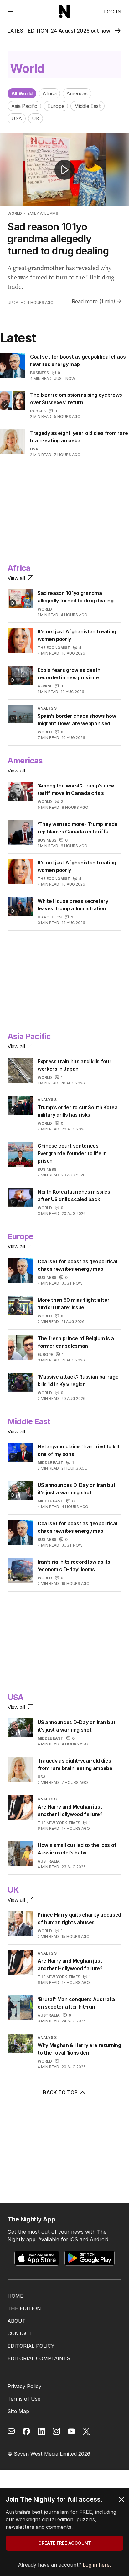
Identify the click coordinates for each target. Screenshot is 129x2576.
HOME (15, 2296)
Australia (49, 1861)
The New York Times (59, 1823)
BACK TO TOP (60, 2092)
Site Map (18, 2411)
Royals (38, 411)
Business (39, 373)
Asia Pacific (24, 106)
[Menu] (10, 11)
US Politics (50, 917)
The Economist (54, 648)
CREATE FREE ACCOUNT (65, 2543)
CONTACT (20, 2333)
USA (17, 118)
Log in (113, 12)
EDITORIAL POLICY (31, 2346)
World (15, 213)
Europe (56, 106)
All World (22, 93)
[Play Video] (64, 170)
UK (36, 118)
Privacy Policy (24, 2386)
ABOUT (17, 2321)
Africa (49, 93)
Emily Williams (43, 213)
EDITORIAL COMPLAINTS (39, 2358)
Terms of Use (24, 2399)
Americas (77, 93)
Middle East (87, 106)
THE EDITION (24, 2308)
